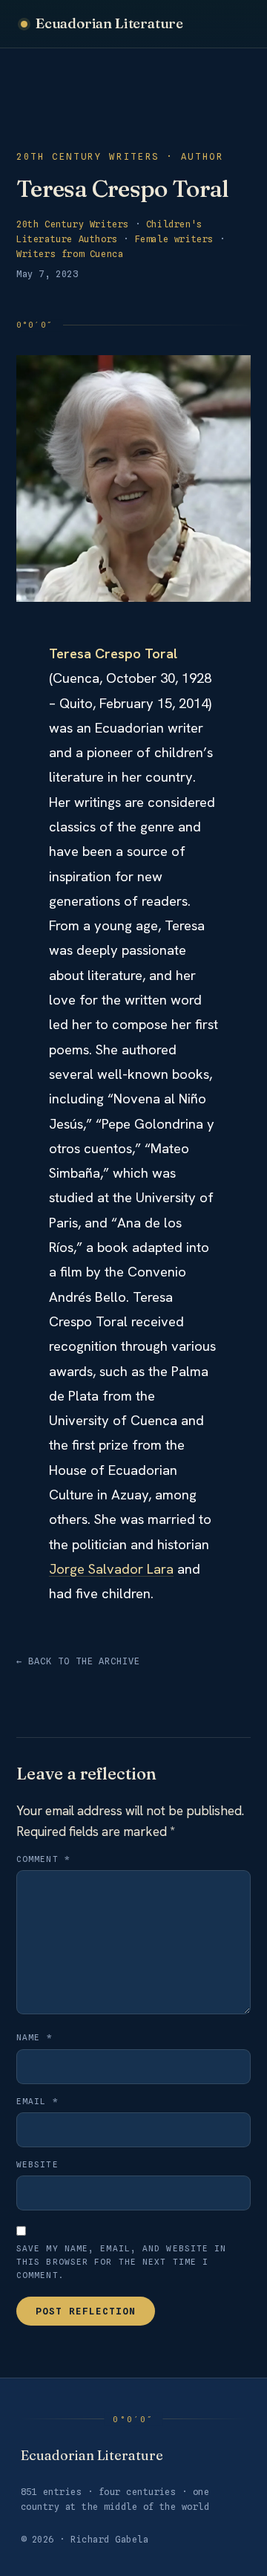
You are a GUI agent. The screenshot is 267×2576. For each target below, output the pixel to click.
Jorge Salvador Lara (111, 1569)
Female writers (174, 239)
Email (37, 2101)
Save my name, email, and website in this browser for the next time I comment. (122, 2262)
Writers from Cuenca (70, 254)
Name (34, 2037)
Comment (43, 1859)
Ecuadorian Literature (109, 23)
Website (37, 2164)
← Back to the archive (78, 1661)
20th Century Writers (73, 224)
